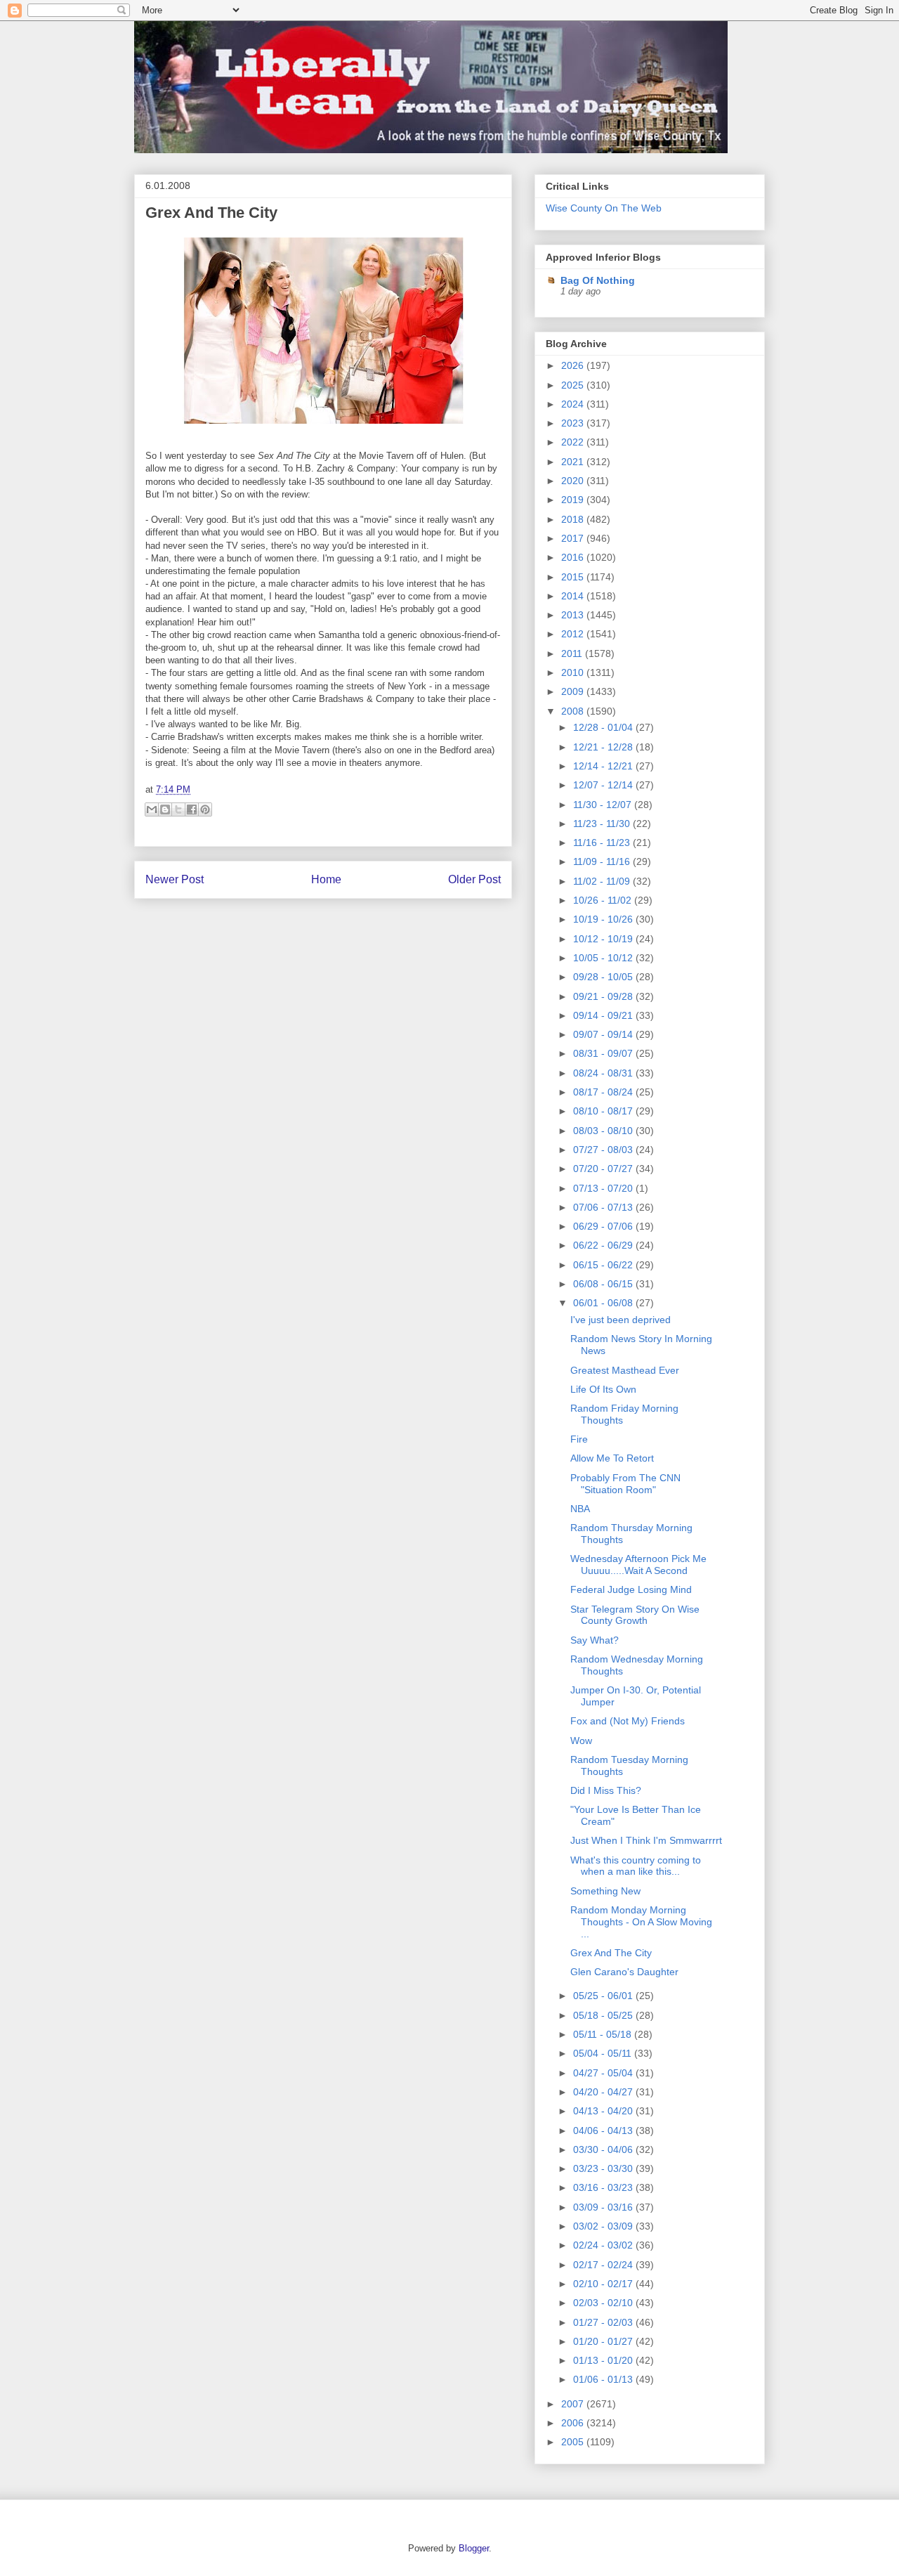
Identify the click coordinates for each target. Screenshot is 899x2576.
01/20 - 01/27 (604, 2341)
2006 (574, 2423)
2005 (574, 2442)
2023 (574, 423)
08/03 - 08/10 (604, 1131)
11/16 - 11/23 (603, 843)
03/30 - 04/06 (604, 2149)
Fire (579, 1439)
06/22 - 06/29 (604, 1245)
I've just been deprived (621, 1320)
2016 (574, 557)
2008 (574, 711)
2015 (574, 577)
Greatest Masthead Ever (625, 1370)
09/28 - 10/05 (604, 977)
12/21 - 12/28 (604, 747)
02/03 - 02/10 (604, 2303)
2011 (573, 653)
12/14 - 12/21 (604, 766)
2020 (574, 481)
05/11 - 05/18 (604, 2034)
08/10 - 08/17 (604, 1111)
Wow (581, 1741)
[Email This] (152, 809)
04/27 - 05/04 (604, 2073)
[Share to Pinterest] (205, 809)
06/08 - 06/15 (604, 1284)
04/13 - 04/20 (604, 2111)
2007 (574, 2404)
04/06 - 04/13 (604, 2131)
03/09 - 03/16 (604, 2207)
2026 (574, 365)
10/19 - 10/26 (604, 919)
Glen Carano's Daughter (624, 1972)
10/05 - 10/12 (604, 958)
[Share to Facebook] (192, 809)
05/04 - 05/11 (604, 2053)
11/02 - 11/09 (603, 881)
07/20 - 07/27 (604, 1169)
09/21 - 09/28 (604, 996)
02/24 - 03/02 (604, 2245)
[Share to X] (178, 809)
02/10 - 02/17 (604, 2284)
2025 (574, 385)
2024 (574, 404)
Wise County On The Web (604, 208)
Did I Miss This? (606, 1790)
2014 (574, 596)
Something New (605, 1891)
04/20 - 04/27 (604, 2092)
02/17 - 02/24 (604, 2265)
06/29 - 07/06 (604, 1226)
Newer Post (175, 879)
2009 (574, 691)
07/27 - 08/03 (604, 1150)
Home (326, 879)
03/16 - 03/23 (604, 2187)
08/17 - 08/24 (604, 1092)
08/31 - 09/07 (604, 1053)
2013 (574, 615)
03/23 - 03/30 (604, 2168)
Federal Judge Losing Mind (631, 1589)
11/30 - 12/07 (604, 805)
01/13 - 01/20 (604, 2360)
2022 (574, 442)
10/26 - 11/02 (604, 900)
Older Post (474, 879)
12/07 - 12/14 (604, 785)
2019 (574, 500)
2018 (574, 519)
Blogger (474, 2548)
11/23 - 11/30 (603, 824)
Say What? (595, 1640)
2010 (574, 672)
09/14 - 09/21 (604, 1015)
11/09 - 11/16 (603, 861)
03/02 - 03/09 (604, 2226)
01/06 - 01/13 (604, 2379)
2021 (574, 462)
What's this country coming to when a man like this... (636, 1866)
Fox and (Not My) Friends (628, 1721)
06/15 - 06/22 (604, 1265)
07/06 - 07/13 (604, 1207)
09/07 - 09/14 (604, 1034)
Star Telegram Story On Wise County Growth (635, 1615)
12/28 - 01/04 (604, 727)
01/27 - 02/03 (604, 2322)
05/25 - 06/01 (604, 1996)
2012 (574, 634)
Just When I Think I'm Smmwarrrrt (646, 1840)
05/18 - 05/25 (604, 2015)
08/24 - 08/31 (604, 1073)
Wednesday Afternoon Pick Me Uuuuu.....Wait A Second (638, 1565)
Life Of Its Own (603, 1389)
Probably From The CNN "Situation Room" (625, 1484)
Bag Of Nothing (598, 280)
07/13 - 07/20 (604, 1188)
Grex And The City (211, 213)
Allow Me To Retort (612, 1458)
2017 (574, 538)
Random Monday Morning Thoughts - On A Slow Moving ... (641, 1922)
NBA (580, 1509)
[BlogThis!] (165, 809)
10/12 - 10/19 (604, 939)
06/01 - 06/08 (604, 1303)
